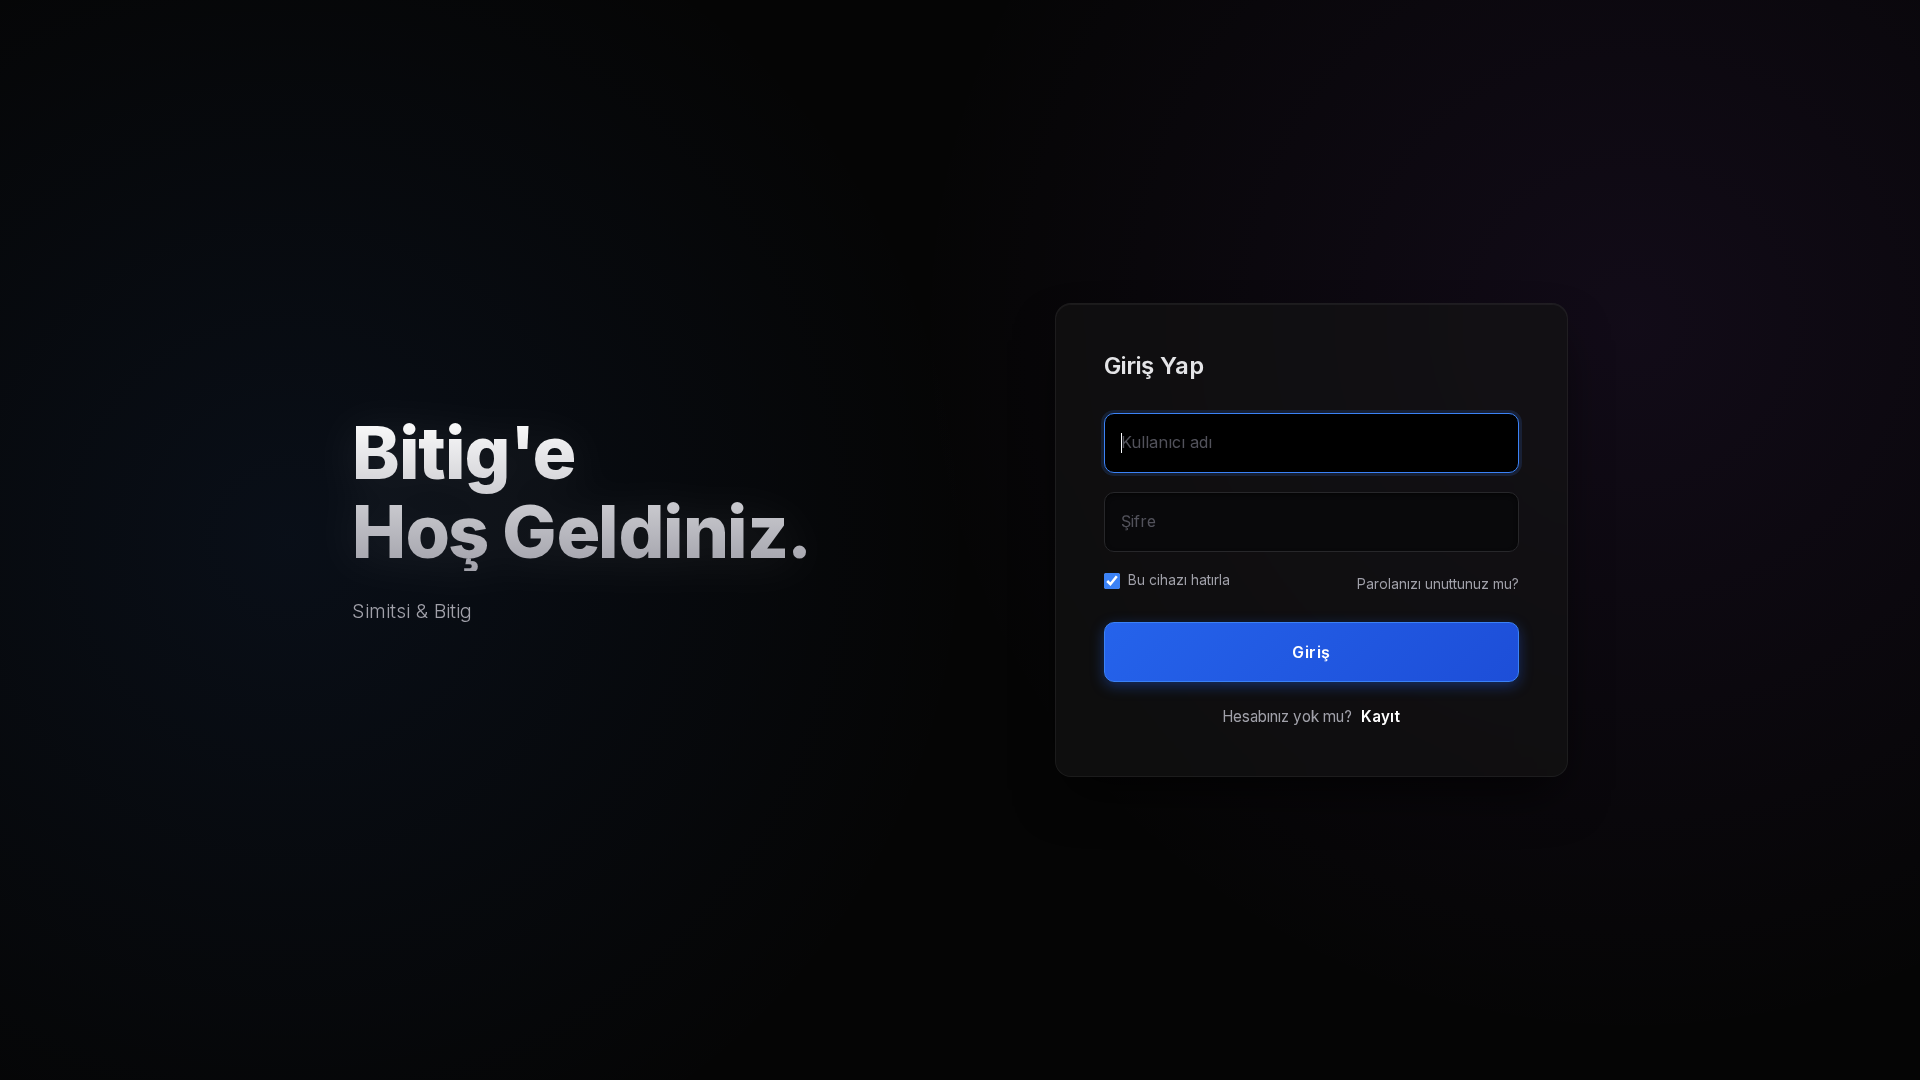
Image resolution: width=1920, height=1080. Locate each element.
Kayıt (1380, 716)
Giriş (1311, 652)
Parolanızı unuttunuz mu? (1438, 584)
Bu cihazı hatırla (1179, 580)
